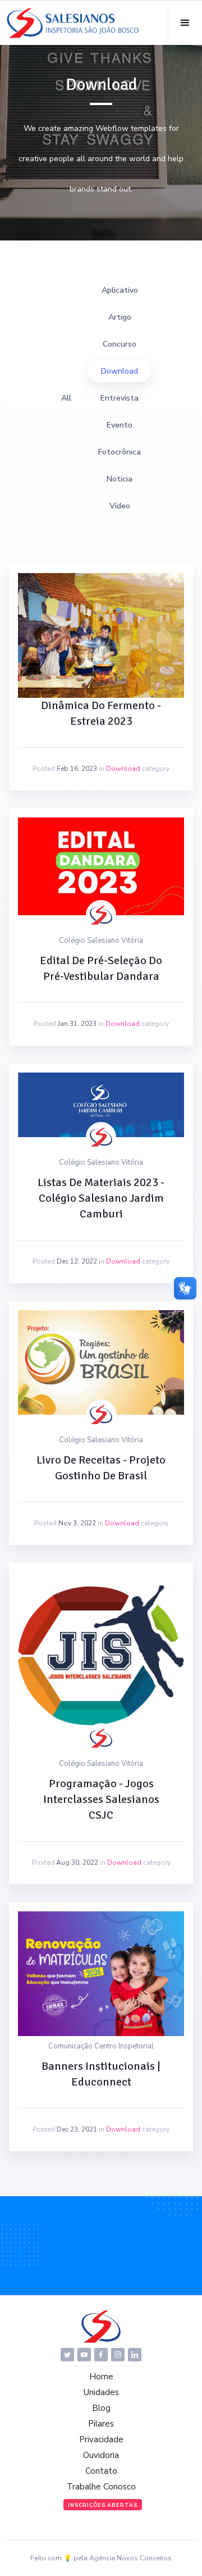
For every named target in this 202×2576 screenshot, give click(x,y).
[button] (185, 23)
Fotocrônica (120, 452)
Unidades (101, 2392)
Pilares (101, 2424)
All (66, 398)
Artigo (120, 317)
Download (120, 371)
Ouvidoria (101, 2455)
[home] (73, 23)
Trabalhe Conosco (101, 2487)
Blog (101, 2408)
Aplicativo (120, 290)
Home (101, 2377)
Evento (120, 425)
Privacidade (101, 2439)
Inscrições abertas (103, 2505)
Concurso (120, 344)
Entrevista (120, 398)
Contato (101, 2471)
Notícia (120, 479)
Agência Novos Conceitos (130, 2558)
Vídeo (120, 506)
